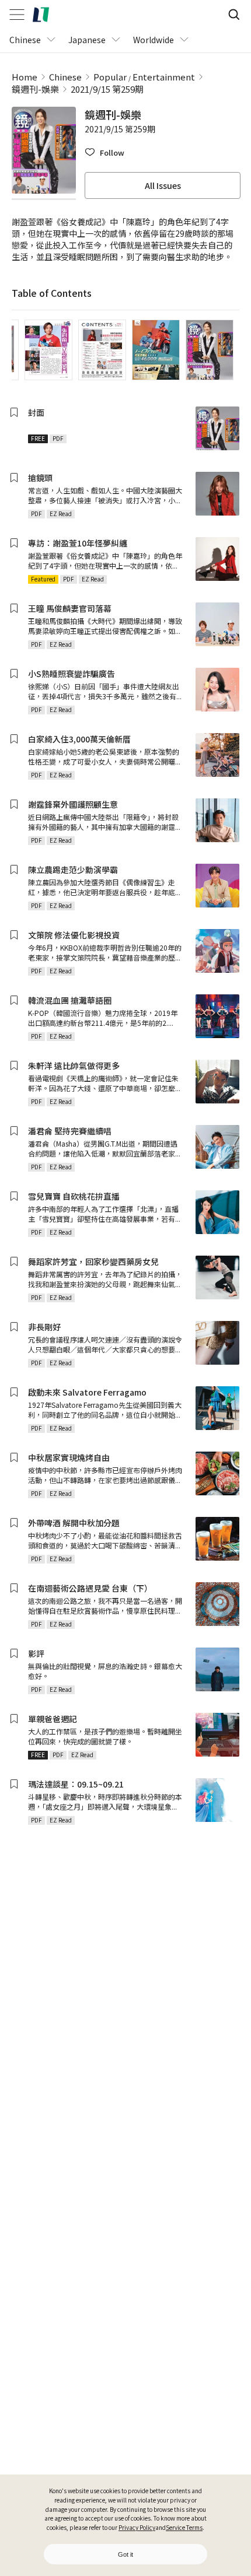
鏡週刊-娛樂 (35, 89)
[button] (104, 153)
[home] (41, 15)
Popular (110, 77)
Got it (125, 2554)
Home (25, 77)
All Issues (163, 185)
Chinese (65, 77)
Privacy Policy (137, 2527)
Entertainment (164, 77)
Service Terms (184, 2527)
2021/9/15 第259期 (107, 89)
